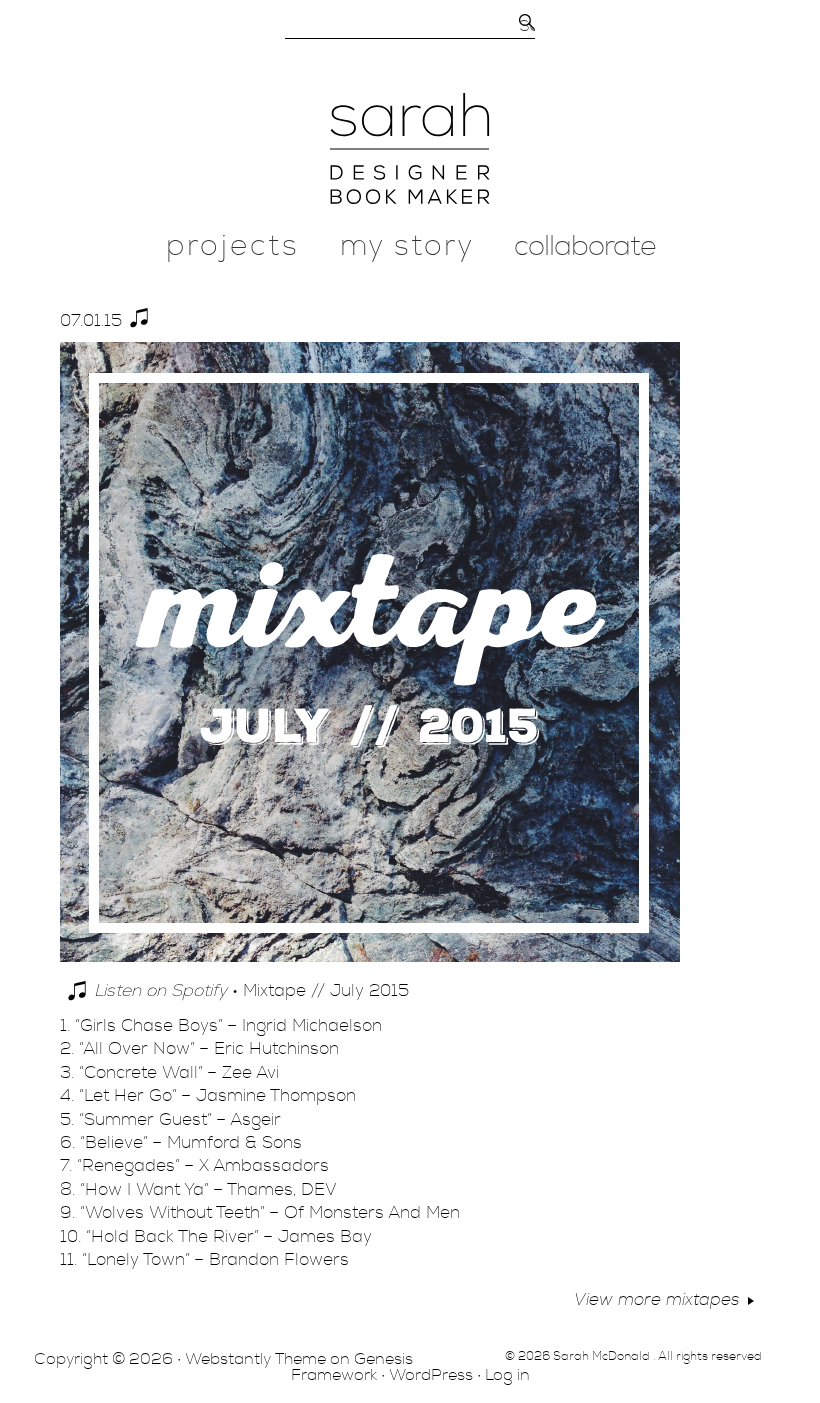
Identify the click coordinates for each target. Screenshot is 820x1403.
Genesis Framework (352, 1367)
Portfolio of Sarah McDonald (410, 148)
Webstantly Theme (255, 1359)
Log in (507, 1375)
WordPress (431, 1375)
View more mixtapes (657, 1299)
